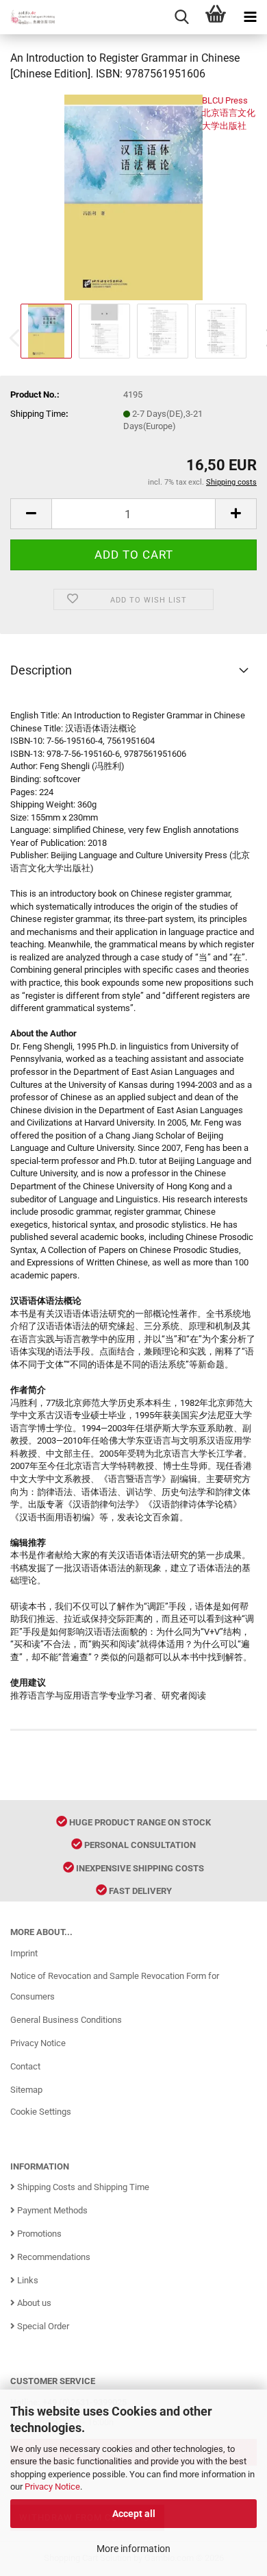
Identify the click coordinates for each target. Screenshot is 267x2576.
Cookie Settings (41, 2112)
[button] (31, 514)
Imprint (24, 1953)
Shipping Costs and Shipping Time (82, 2187)
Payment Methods (51, 2210)
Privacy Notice (52, 2487)
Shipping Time (38, 414)
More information (133, 2549)
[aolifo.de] (27, 17)
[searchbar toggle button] (181, 17)
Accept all (134, 2514)
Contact (25, 2066)
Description (41, 670)
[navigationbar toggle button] (250, 17)
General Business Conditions (66, 2020)
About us (33, 2303)
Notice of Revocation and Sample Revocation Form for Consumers (115, 1986)
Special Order (42, 2326)
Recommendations (53, 2257)
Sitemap (26, 2090)
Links (27, 2280)
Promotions (38, 2234)
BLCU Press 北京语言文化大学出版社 (229, 113)
